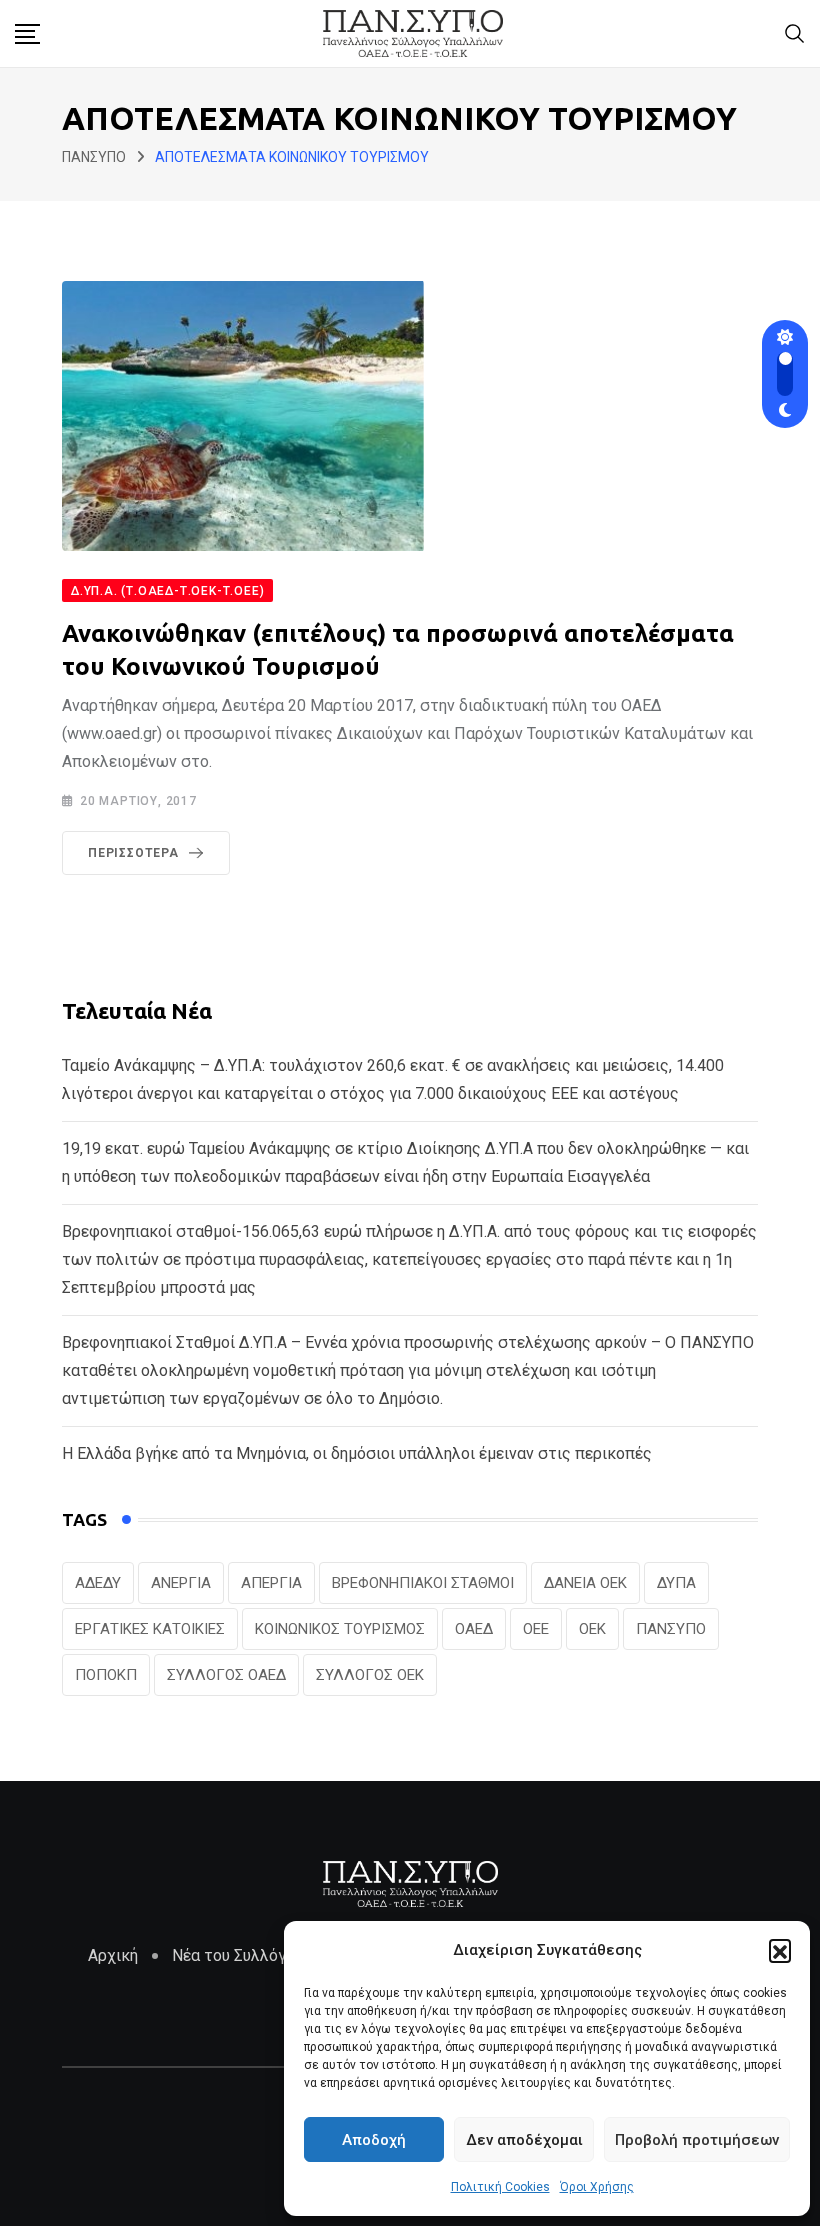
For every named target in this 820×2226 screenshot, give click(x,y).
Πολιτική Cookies (500, 2187)
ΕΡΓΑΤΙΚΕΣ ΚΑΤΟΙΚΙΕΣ (150, 1629)
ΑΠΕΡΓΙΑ (271, 1583)
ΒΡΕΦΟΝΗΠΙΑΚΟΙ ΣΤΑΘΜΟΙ (423, 1583)
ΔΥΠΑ (676, 1583)
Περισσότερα (133, 853)
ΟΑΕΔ (474, 1629)
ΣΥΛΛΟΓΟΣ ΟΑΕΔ (226, 1675)
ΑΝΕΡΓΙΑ (181, 1583)
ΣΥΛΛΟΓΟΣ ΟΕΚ (370, 1675)
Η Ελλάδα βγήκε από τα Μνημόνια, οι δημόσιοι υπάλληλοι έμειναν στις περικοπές (357, 1453)
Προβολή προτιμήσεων (697, 2140)
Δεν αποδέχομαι (524, 2140)
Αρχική (113, 1955)
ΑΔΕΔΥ (98, 1583)
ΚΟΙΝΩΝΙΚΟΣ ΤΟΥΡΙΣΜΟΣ (340, 1629)
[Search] (795, 32)
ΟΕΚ (592, 1629)
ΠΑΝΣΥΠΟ (671, 1629)
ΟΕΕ (536, 1629)
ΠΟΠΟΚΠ (106, 1675)
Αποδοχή (374, 2140)
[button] (780, 1950)
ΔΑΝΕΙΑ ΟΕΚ (585, 1583)
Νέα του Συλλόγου (237, 1955)
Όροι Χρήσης (597, 2187)
